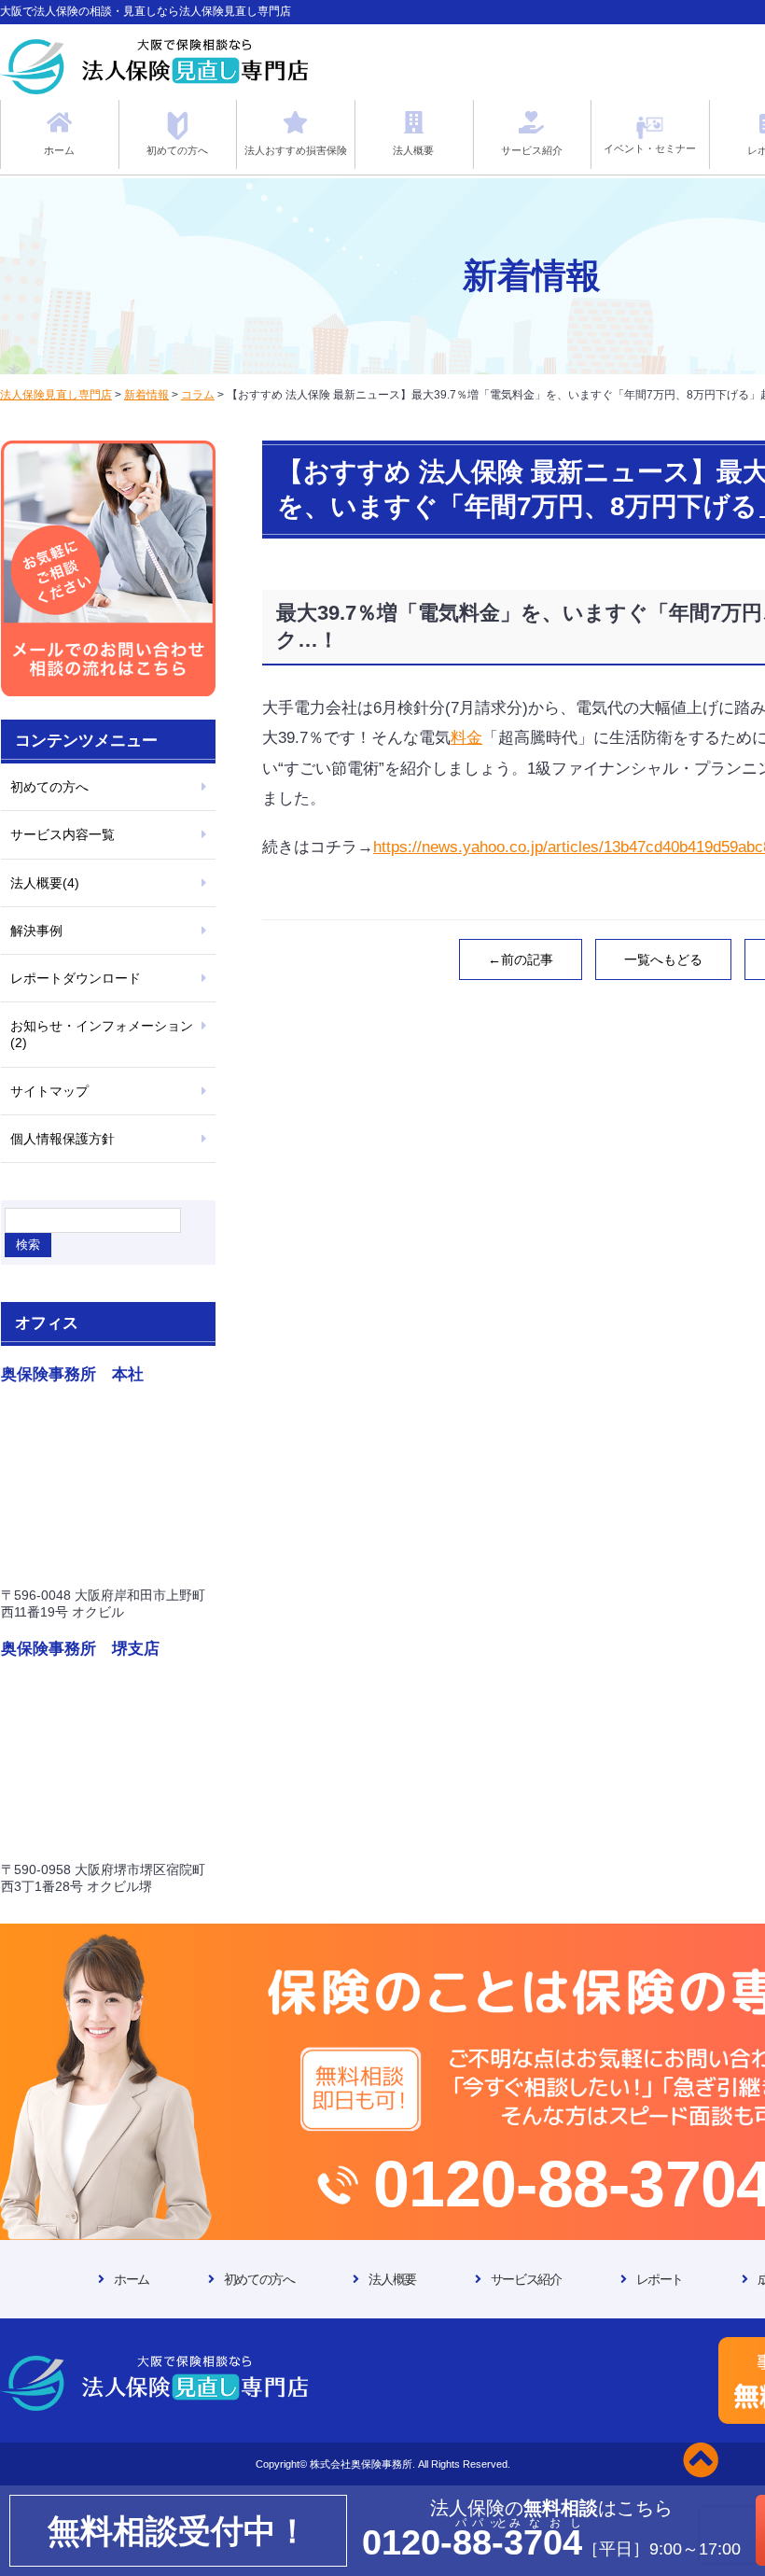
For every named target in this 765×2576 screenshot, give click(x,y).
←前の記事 (521, 959)
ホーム (132, 2279)
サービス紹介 (526, 2279)
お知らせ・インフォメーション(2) (102, 1034)
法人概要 (392, 2279)
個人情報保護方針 (63, 1139)
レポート (660, 2279)
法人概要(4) (45, 883)
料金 (466, 738)
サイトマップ (49, 1091)
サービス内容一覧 (63, 834)
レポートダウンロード (76, 978)
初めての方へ (49, 787)
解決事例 (36, 931)
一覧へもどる (663, 959)
